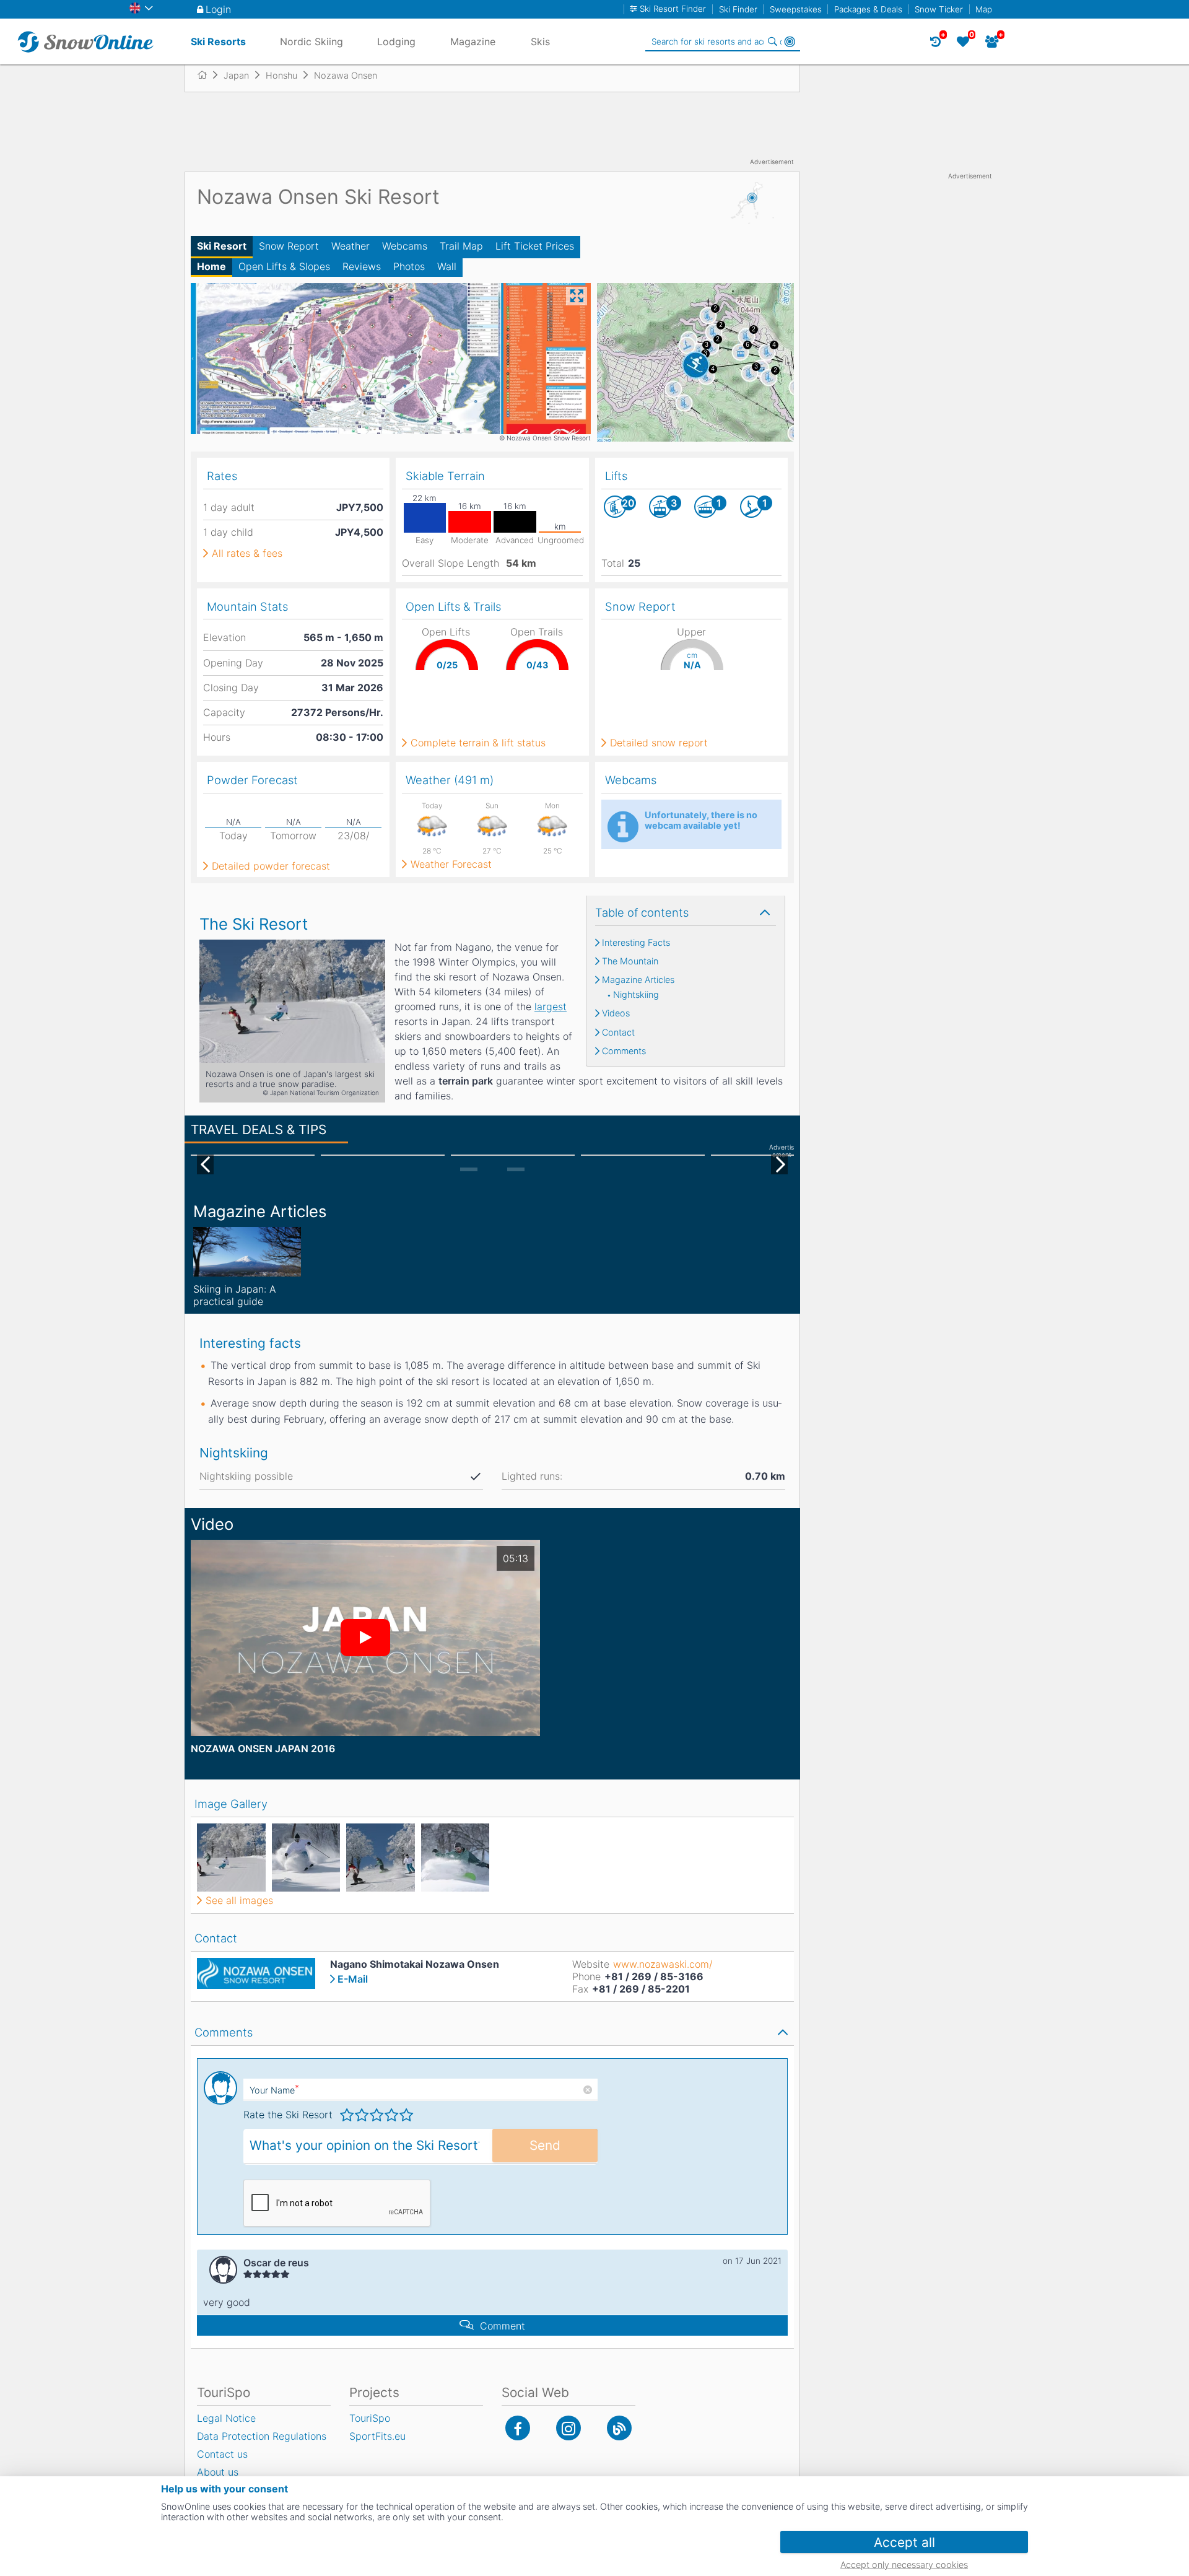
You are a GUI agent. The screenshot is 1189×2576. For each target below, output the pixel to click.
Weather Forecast (451, 864)
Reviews (362, 266)
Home (211, 266)
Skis (540, 41)
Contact (618, 1033)
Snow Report (289, 246)
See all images (239, 1900)
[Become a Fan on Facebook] (518, 2428)
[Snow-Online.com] (85, 41)
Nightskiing (636, 995)
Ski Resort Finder (673, 9)
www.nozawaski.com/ (663, 1964)
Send (545, 2145)
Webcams (405, 246)
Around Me (790, 41)
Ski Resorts (218, 41)
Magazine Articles (638, 980)
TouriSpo (370, 2418)
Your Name (274, 2090)
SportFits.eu (377, 2436)
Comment (503, 2326)
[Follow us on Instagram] (568, 2428)
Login (218, 9)
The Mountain (630, 961)
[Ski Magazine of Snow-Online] (619, 2428)
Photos (409, 266)
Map (984, 9)
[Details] (247, 1252)
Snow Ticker (939, 9)
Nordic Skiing (311, 41)
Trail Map (461, 246)
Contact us (222, 2454)
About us (218, 2472)
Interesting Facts (636, 943)
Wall (447, 266)
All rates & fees (247, 553)
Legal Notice (226, 2418)
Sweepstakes (796, 9)
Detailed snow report (659, 743)
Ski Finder (738, 9)
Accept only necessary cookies (904, 2565)
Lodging (396, 41)
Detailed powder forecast (271, 866)
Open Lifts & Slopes (284, 266)
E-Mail (353, 1979)
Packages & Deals (868, 9)
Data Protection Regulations (262, 2436)
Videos (616, 1013)
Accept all (904, 2542)
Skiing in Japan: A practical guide (235, 1295)
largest (551, 1006)
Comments (624, 1051)
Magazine (473, 41)
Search (772, 41)
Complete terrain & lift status (478, 743)
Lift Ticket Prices (535, 246)
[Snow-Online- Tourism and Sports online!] (207, 75)
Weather (351, 246)
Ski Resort (222, 246)
